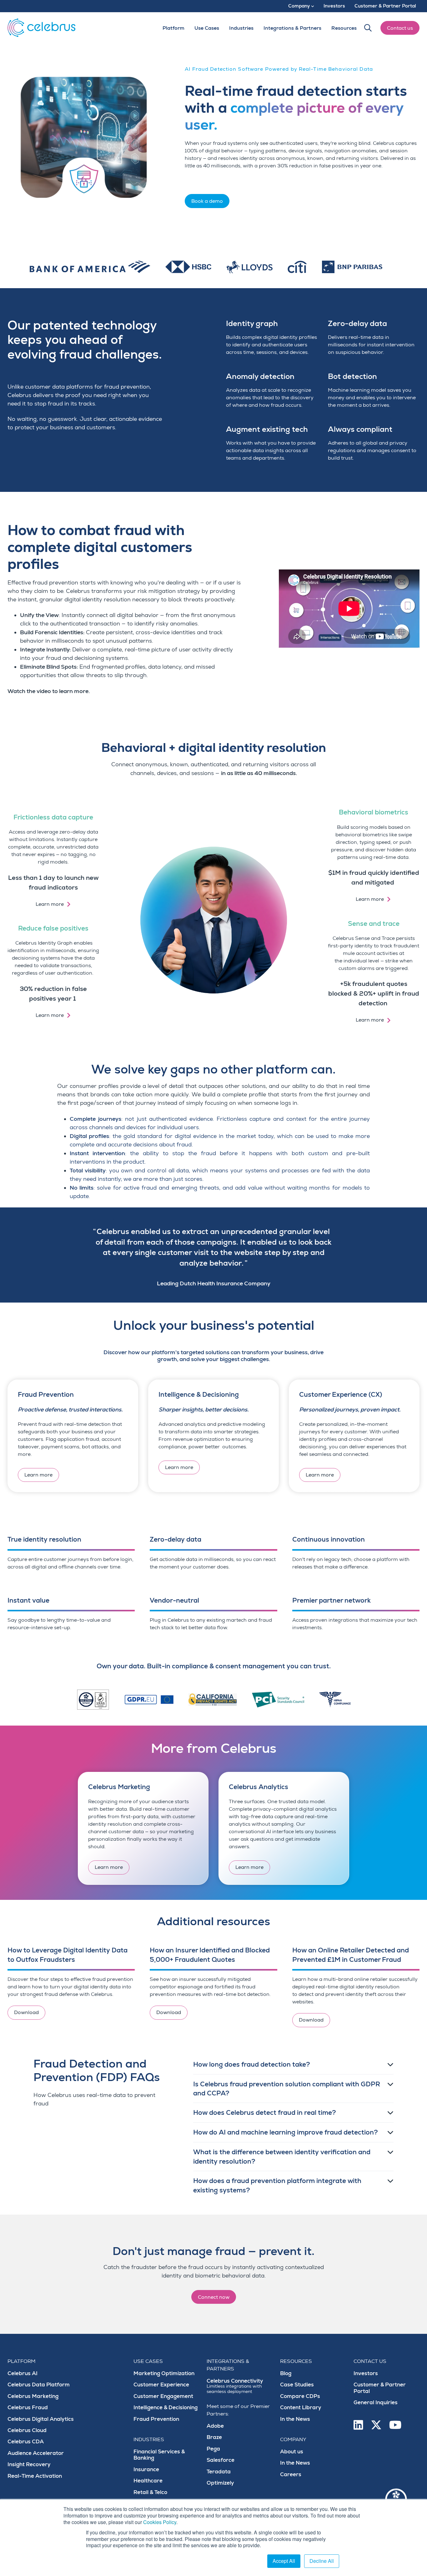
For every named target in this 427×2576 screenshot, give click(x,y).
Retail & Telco (150, 2492)
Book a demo (207, 201)
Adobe (215, 2426)
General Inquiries (376, 2403)
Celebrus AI (23, 2373)
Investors (366, 2373)
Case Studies (297, 2385)
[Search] (368, 28)
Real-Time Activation (35, 2476)
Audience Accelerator (36, 2453)
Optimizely (220, 2483)
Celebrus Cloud (27, 2430)
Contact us (400, 28)
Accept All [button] (284, 2561)
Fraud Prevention (156, 2419)
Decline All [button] (322, 2561)
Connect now (214, 2297)
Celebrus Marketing (33, 2396)
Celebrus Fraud (28, 2408)
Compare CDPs (300, 2396)
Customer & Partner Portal (380, 2388)
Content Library (301, 2408)
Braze (214, 2437)
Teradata (219, 2472)
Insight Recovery (29, 2464)
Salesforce (221, 2460)
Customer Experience (161, 2385)
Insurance (146, 2469)
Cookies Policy (160, 2522)
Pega (213, 2449)
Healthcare (148, 2481)
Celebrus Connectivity (235, 2386)
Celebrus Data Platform (39, 2385)
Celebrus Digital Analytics (41, 2419)
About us (292, 2452)
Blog (286, 2373)
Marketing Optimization (164, 2373)
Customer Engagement (163, 2396)
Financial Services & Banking (159, 2455)
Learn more (50, 904)
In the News (295, 2419)
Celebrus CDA (26, 2442)
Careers (291, 2474)
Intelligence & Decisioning (166, 2408)
